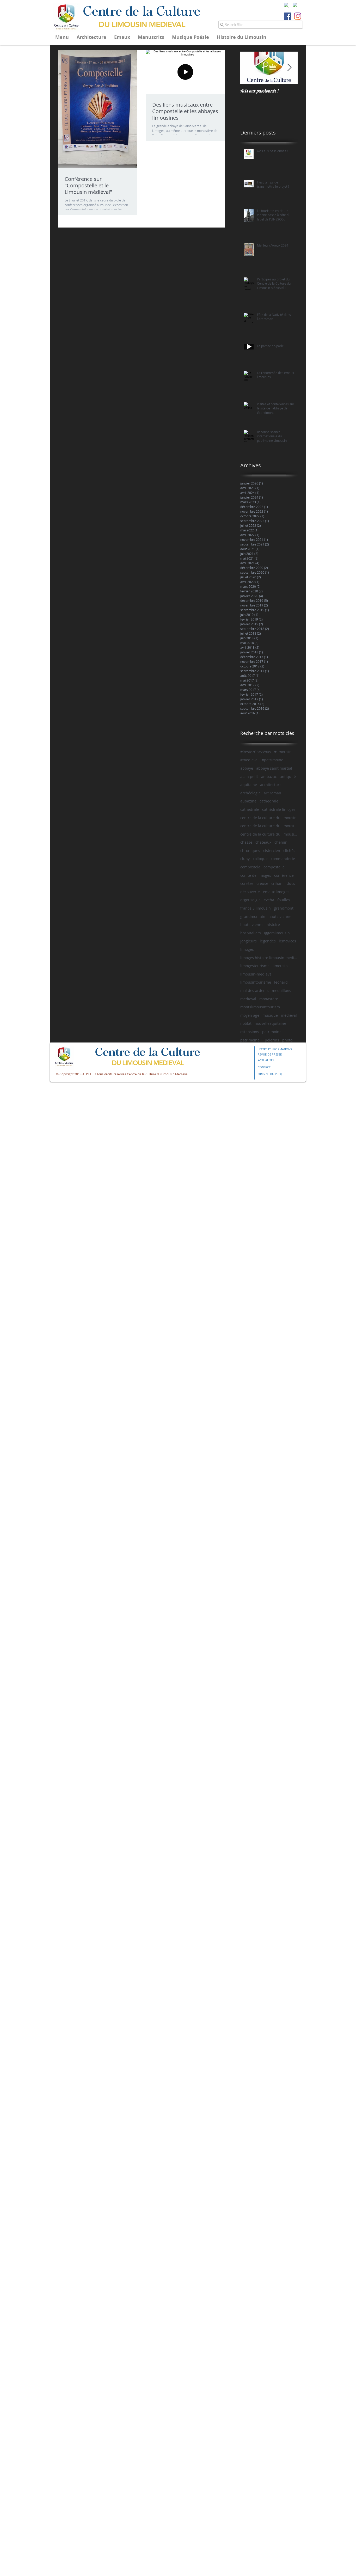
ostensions (250, 1032)
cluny (245, 859)
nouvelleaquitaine (270, 1023)
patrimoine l (251, 1040)
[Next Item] (289, 68)
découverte (250, 892)
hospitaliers (251, 933)
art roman (272, 793)
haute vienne (280, 916)
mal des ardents (254, 990)
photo (287, 1040)
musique (270, 1015)
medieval (248, 999)
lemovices (287, 941)
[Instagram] (298, 16)
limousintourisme (256, 982)
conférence (284, 875)
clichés (289, 851)
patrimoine (272, 1032)
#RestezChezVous (256, 752)
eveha (269, 900)
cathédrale (250, 809)
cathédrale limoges (279, 809)
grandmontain (253, 916)
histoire (273, 925)
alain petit (249, 777)
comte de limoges (256, 875)
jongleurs (248, 941)
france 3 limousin (256, 908)
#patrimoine (272, 760)
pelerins (272, 1040)
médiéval (289, 1015)
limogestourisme (255, 966)
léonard (281, 982)
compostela (250, 867)
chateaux (263, 842)
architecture (271, 785)
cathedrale (269, 801)
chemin (281, 842)
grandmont (284, 908)
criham (277, 883)
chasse (246, 842)
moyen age (250, 1015)
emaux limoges (276, 892)
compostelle (274, 867)
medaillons (281, 990)
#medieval (249, 760)
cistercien (272, 851)
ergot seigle (250, 900)
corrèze (247, 883)
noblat (246, 1023)
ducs (291, 883)
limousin (280, 966)
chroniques (250, 851)
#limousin (283, 752)
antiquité (288, 777)
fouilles (284, 900)
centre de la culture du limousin (268, 818)
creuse (262, 883)
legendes (268, 941)
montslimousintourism (260, 1007)
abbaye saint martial (274, 768)
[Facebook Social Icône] (288, 16)
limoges (247, 949)
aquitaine (249, 785)
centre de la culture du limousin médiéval (269, 834)
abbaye (247, 768)
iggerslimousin (277, 933)
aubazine (248, 801)
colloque (260, 859)
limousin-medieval (256, 974)
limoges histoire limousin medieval (269, 958)
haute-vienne (252, 925)
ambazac (269, 777)
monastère (269, 999)
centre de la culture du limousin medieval (269, 826)
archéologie (250, 793)
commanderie (283, 859)
